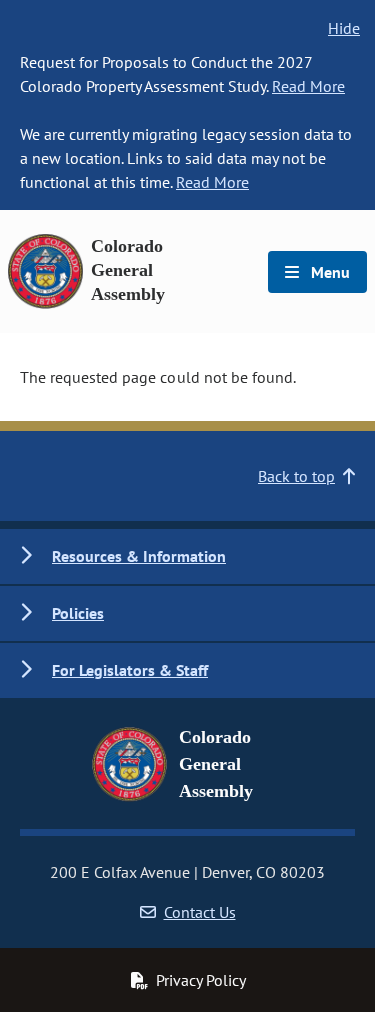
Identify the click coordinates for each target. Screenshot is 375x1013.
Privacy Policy (201, 980)
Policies (78, 613)
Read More (308, 86)
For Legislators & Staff (130, 670)
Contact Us (200, 912)
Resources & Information (139, 556)
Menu (328, 272)
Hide (344, 28)
